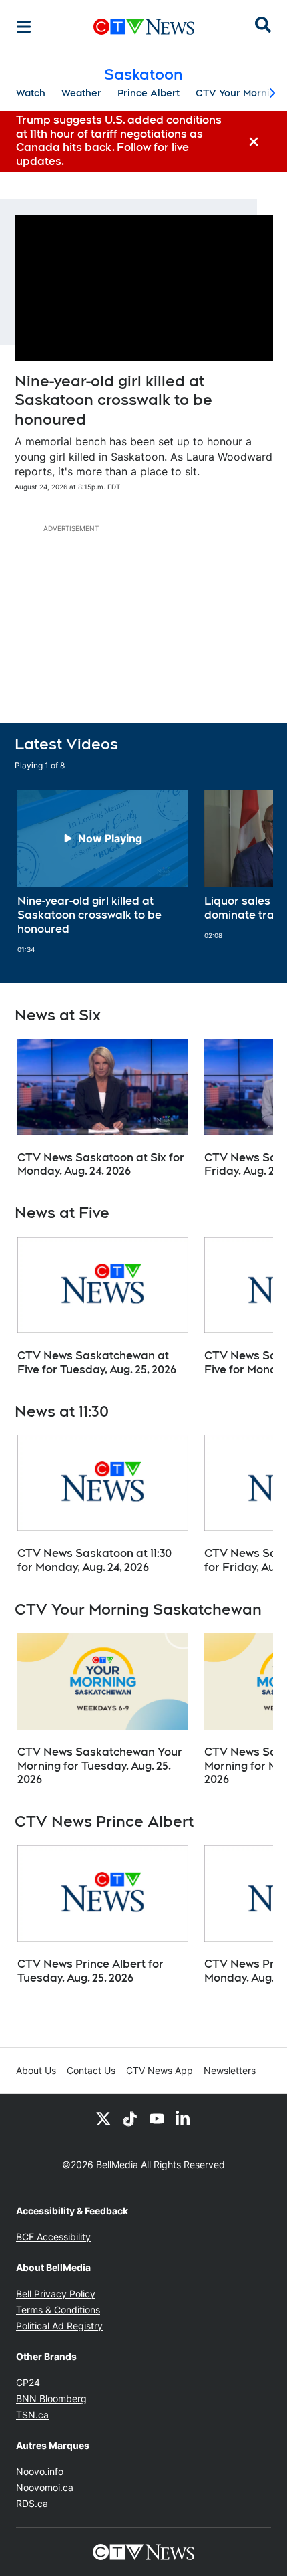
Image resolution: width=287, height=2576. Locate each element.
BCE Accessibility (53, 2237)
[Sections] (24, 27)
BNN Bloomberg (51, 2398)
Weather (81, 93)
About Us (36, 2070)
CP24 (28, 2382)
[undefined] (103, 872)
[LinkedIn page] (184, 2118)
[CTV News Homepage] (144, 27)
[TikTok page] (130, 2118)
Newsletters (230, 2070)
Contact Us (91, 2070)
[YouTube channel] (157, 2118)
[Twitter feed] (103, 2118)
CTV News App (160, 2070)
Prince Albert (149, 93)
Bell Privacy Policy (56, 2294)
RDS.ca (32, 2503)
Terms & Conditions (58, 2310)
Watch (31, 93)
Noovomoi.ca (45, 2487)
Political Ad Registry (59, 2326)
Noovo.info (40, 2471)
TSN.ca (32, 2415)
